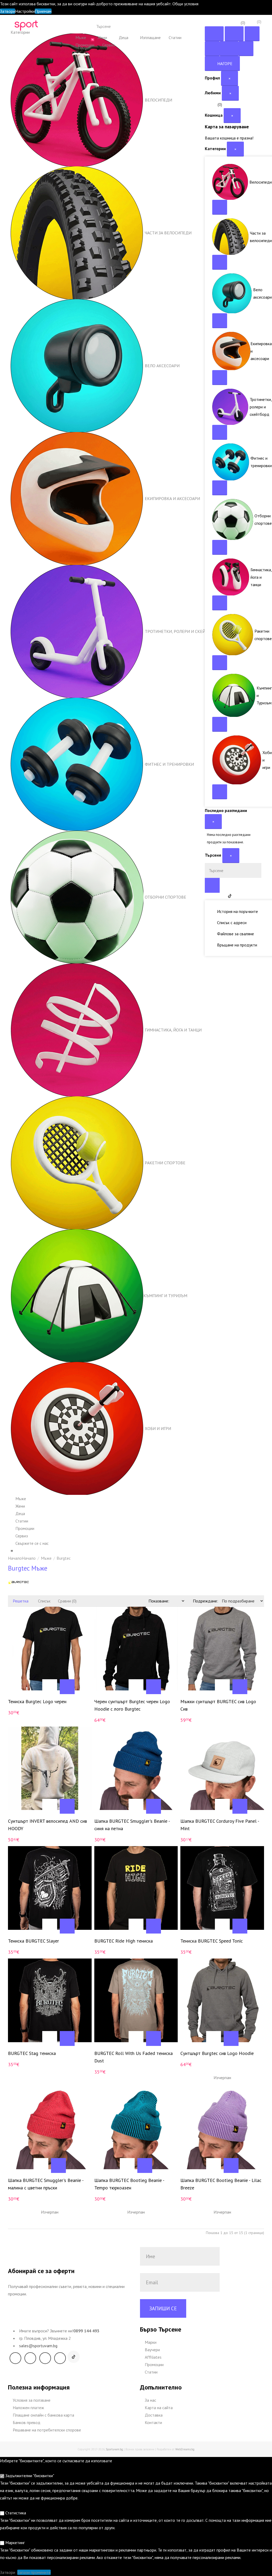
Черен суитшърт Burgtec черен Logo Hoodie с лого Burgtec (132, 1705)
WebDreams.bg (185, 2449)
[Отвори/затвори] (220, 207)
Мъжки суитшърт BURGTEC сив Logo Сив (218, 1705)
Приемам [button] (43, 11)
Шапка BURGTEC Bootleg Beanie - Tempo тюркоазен (129, 2184)
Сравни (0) (67, 1601)
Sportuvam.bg (114, 2449)
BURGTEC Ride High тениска (124, 1941)
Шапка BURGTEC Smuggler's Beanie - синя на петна (132, 1825)
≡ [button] (12, 1551)
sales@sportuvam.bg (38, 2346)
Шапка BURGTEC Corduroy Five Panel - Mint (220, 1825)
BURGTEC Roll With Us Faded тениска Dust (133, 2057)
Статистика (15, 2513)
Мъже (46, 1558)
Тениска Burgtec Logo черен (37, 1701)
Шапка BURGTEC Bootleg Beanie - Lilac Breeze (221, 2184)
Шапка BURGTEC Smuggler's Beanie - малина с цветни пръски (46, 2184)
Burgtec (64, 1558)
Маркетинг (14, 2543)
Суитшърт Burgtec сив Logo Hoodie (217, 2053)
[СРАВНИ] (67, 1687)
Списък (44, 1601)
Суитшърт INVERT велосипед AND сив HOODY (47, 1825)
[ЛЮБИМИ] (50, 1687)
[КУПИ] (32, 1687)
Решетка (20, 1601)
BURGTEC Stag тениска (32, 2053)
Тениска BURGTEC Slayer (33, 1941)
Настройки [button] (25, 11)
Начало (29, 1558)
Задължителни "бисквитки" (29, 2476)
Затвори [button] (8, 11)
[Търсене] (176, 26)
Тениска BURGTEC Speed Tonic (212, 1941)
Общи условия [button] (185, 4)
